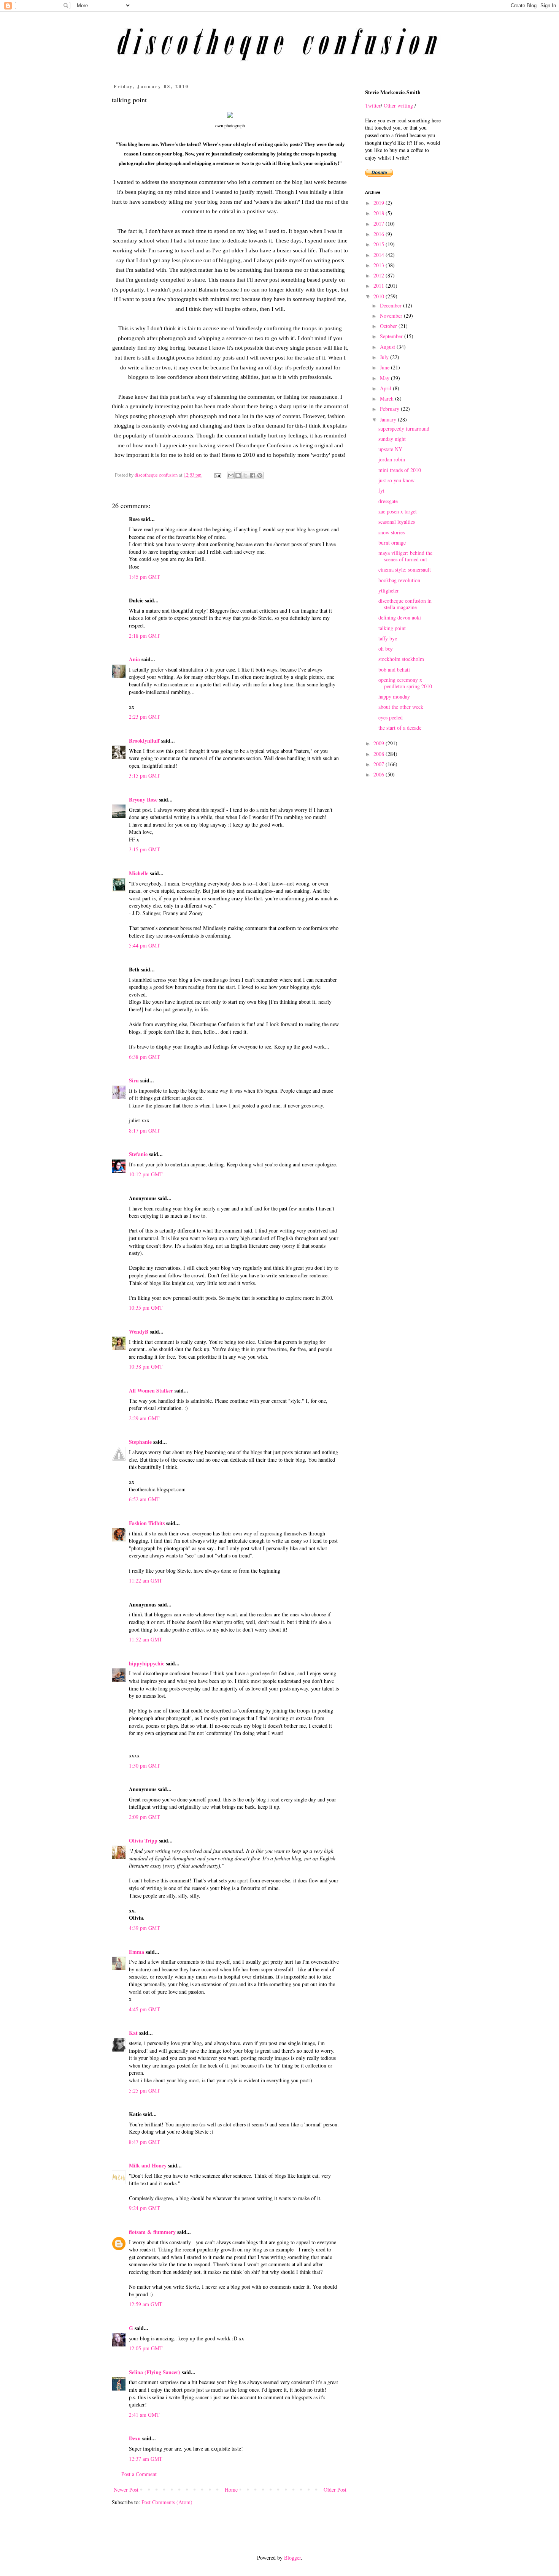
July (385, 357)
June (385, 367)
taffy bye (388, 638)
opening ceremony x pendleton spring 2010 (405, 683)
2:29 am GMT (144, 1418)
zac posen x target (398, 511)
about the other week (401, 707)
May (385, 378)
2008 (380, 754)
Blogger (292, 2558)
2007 (380, 764)
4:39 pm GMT (145, 1928)
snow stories (391, 532)
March (387, 398)
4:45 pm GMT (145, 2009)
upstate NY (390, 449)
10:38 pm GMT (146, 1366)
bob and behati (394, 669)
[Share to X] (245, 475)
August (388, 347)
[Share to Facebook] (253, 475)
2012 (380, 275)
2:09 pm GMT (145, 1817)
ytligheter (389, 590)
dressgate (388, 501)
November (392, 316)
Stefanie (138, 1154)
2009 (380, 743)
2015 (380, 244)
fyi (381, 490)
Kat (133, 2033)
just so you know (396, 480)
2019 (380, 203)
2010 (380, 296)
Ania (134, 659)
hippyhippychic (147, 1663)
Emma (137, 1952)
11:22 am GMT (146, 1580)
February (390, 409)
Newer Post (126, 2490)
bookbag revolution (399, 580)
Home (231, 2490)
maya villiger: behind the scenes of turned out (405, 556)
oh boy (386, 649)
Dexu (135, 2438)
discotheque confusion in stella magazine (405, 604)
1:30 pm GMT (145, 1766)
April (386, 388)
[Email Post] (217, 475)
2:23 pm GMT (145, 717)
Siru (134, 1080)
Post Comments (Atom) (167, 2502)
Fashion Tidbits (147, 1523)
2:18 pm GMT (145, 636)
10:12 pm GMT (146, 1174)
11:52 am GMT (146, 1639)
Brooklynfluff (144, 741)
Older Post (335, 2490)
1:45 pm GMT (145, 577)
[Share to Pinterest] (260, 475)
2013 (380, 265)
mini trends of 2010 (400, 470)
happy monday (394, 696)
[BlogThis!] (238, 475)
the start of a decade (400, 728)
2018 (380, 213)
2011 (380, 286)
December (391, 305)
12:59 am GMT (146, 2304)
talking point (392, 628)
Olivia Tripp (143, 1840)
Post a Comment (139, 2474)
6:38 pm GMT (145, 1057)
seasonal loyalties (397, 522)
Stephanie (140, 1442)
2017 (380, 224)
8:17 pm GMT (145, 1130)
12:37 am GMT (146, 2459)
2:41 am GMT (144, 2415)
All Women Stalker (151, 1390)
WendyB (139, 1332)
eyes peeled (391, 717)
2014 (380, 255)
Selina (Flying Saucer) (155, 2372)
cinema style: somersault (405, 570)
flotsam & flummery (152, 2232)
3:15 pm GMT (145, 775)
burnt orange (392, 543)
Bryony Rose (143, 799)
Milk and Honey (148, 2165)
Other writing (398, 105)
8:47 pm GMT (145, 2142)
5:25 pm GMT (145, 2090)
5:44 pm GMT (145, 945)
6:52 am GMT (144, 1499)
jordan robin (392, 459)
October (389, 326)
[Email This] (231, 475)
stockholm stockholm (401, 659)
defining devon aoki (400, 617)
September (392, 336)
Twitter (373, 105)
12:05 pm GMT (146, 2348)
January (389, 419)
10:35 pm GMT (146, 1308)
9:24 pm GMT (145, 2208)
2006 (380, 774)
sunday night (392, 439)
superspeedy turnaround (404, 429)
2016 (380, 234)
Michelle (139, 873)
